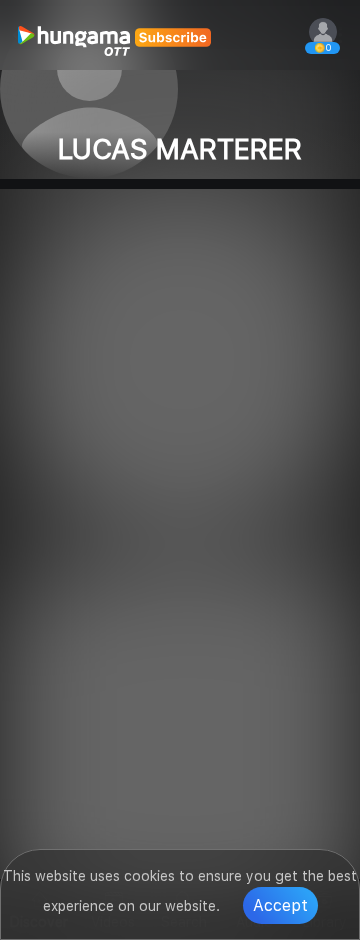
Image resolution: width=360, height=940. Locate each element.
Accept (280, 905)
